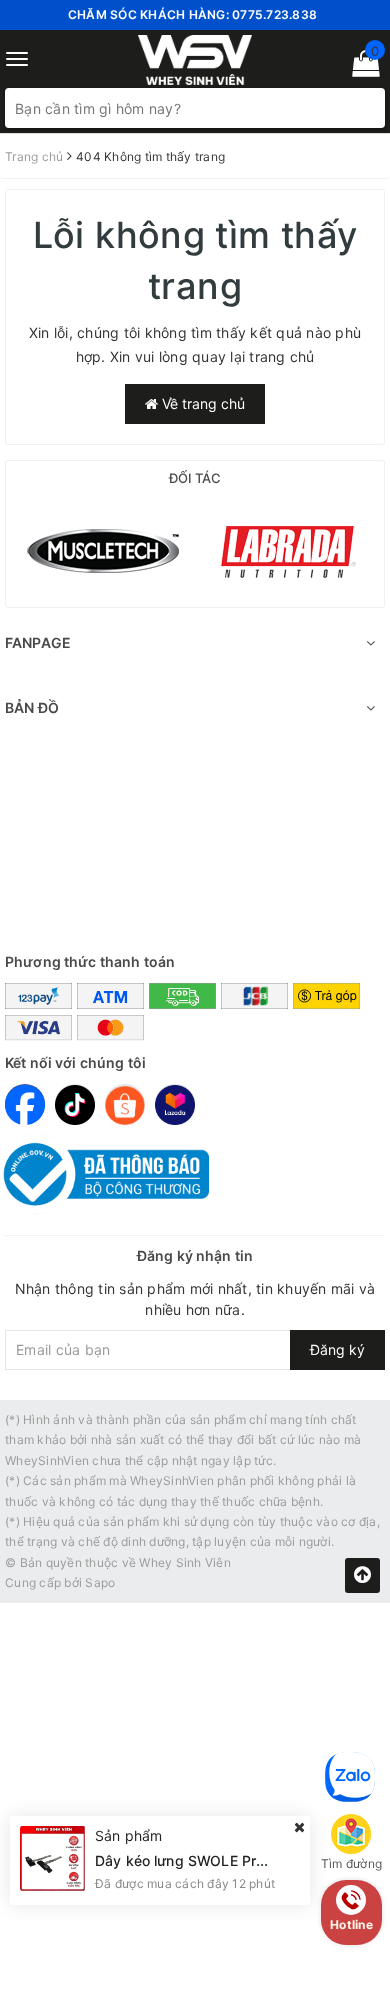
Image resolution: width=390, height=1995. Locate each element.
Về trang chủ (201, 403)
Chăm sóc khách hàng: (192, 14)
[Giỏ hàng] (359, 67)
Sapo (100, 1582)
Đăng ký (337, 1349)
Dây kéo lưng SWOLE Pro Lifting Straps (227, 1860)
